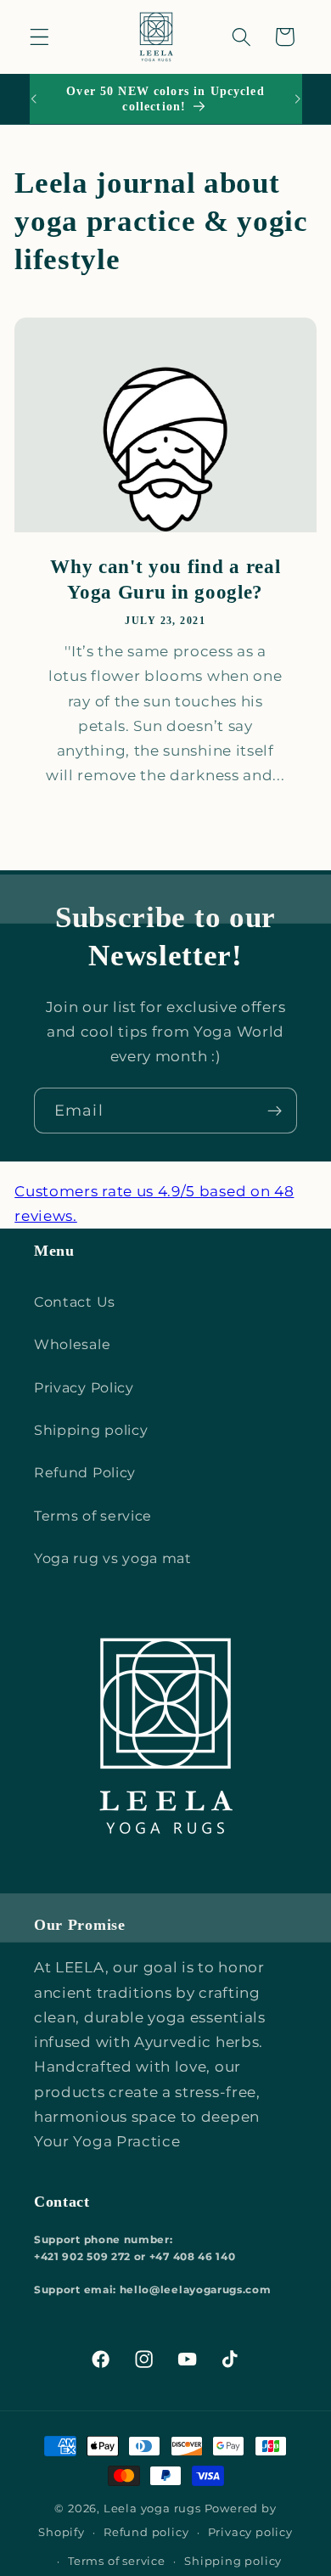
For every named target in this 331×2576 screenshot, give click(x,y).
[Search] (241, 37)
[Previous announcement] (33, 99)
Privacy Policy (84, 1387)
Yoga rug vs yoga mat (113, 1558)
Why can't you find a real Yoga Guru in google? (165, 579)
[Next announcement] (298, 99)
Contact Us (75, 1302)
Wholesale (72, 1344)
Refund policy (146, 2532)
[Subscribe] (275, 1111)
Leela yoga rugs (152, 2509)
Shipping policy (91, 1430)
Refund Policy (85, 1472)
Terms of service (93, 1516)
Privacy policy (250, 2532)
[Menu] (39, 37)
